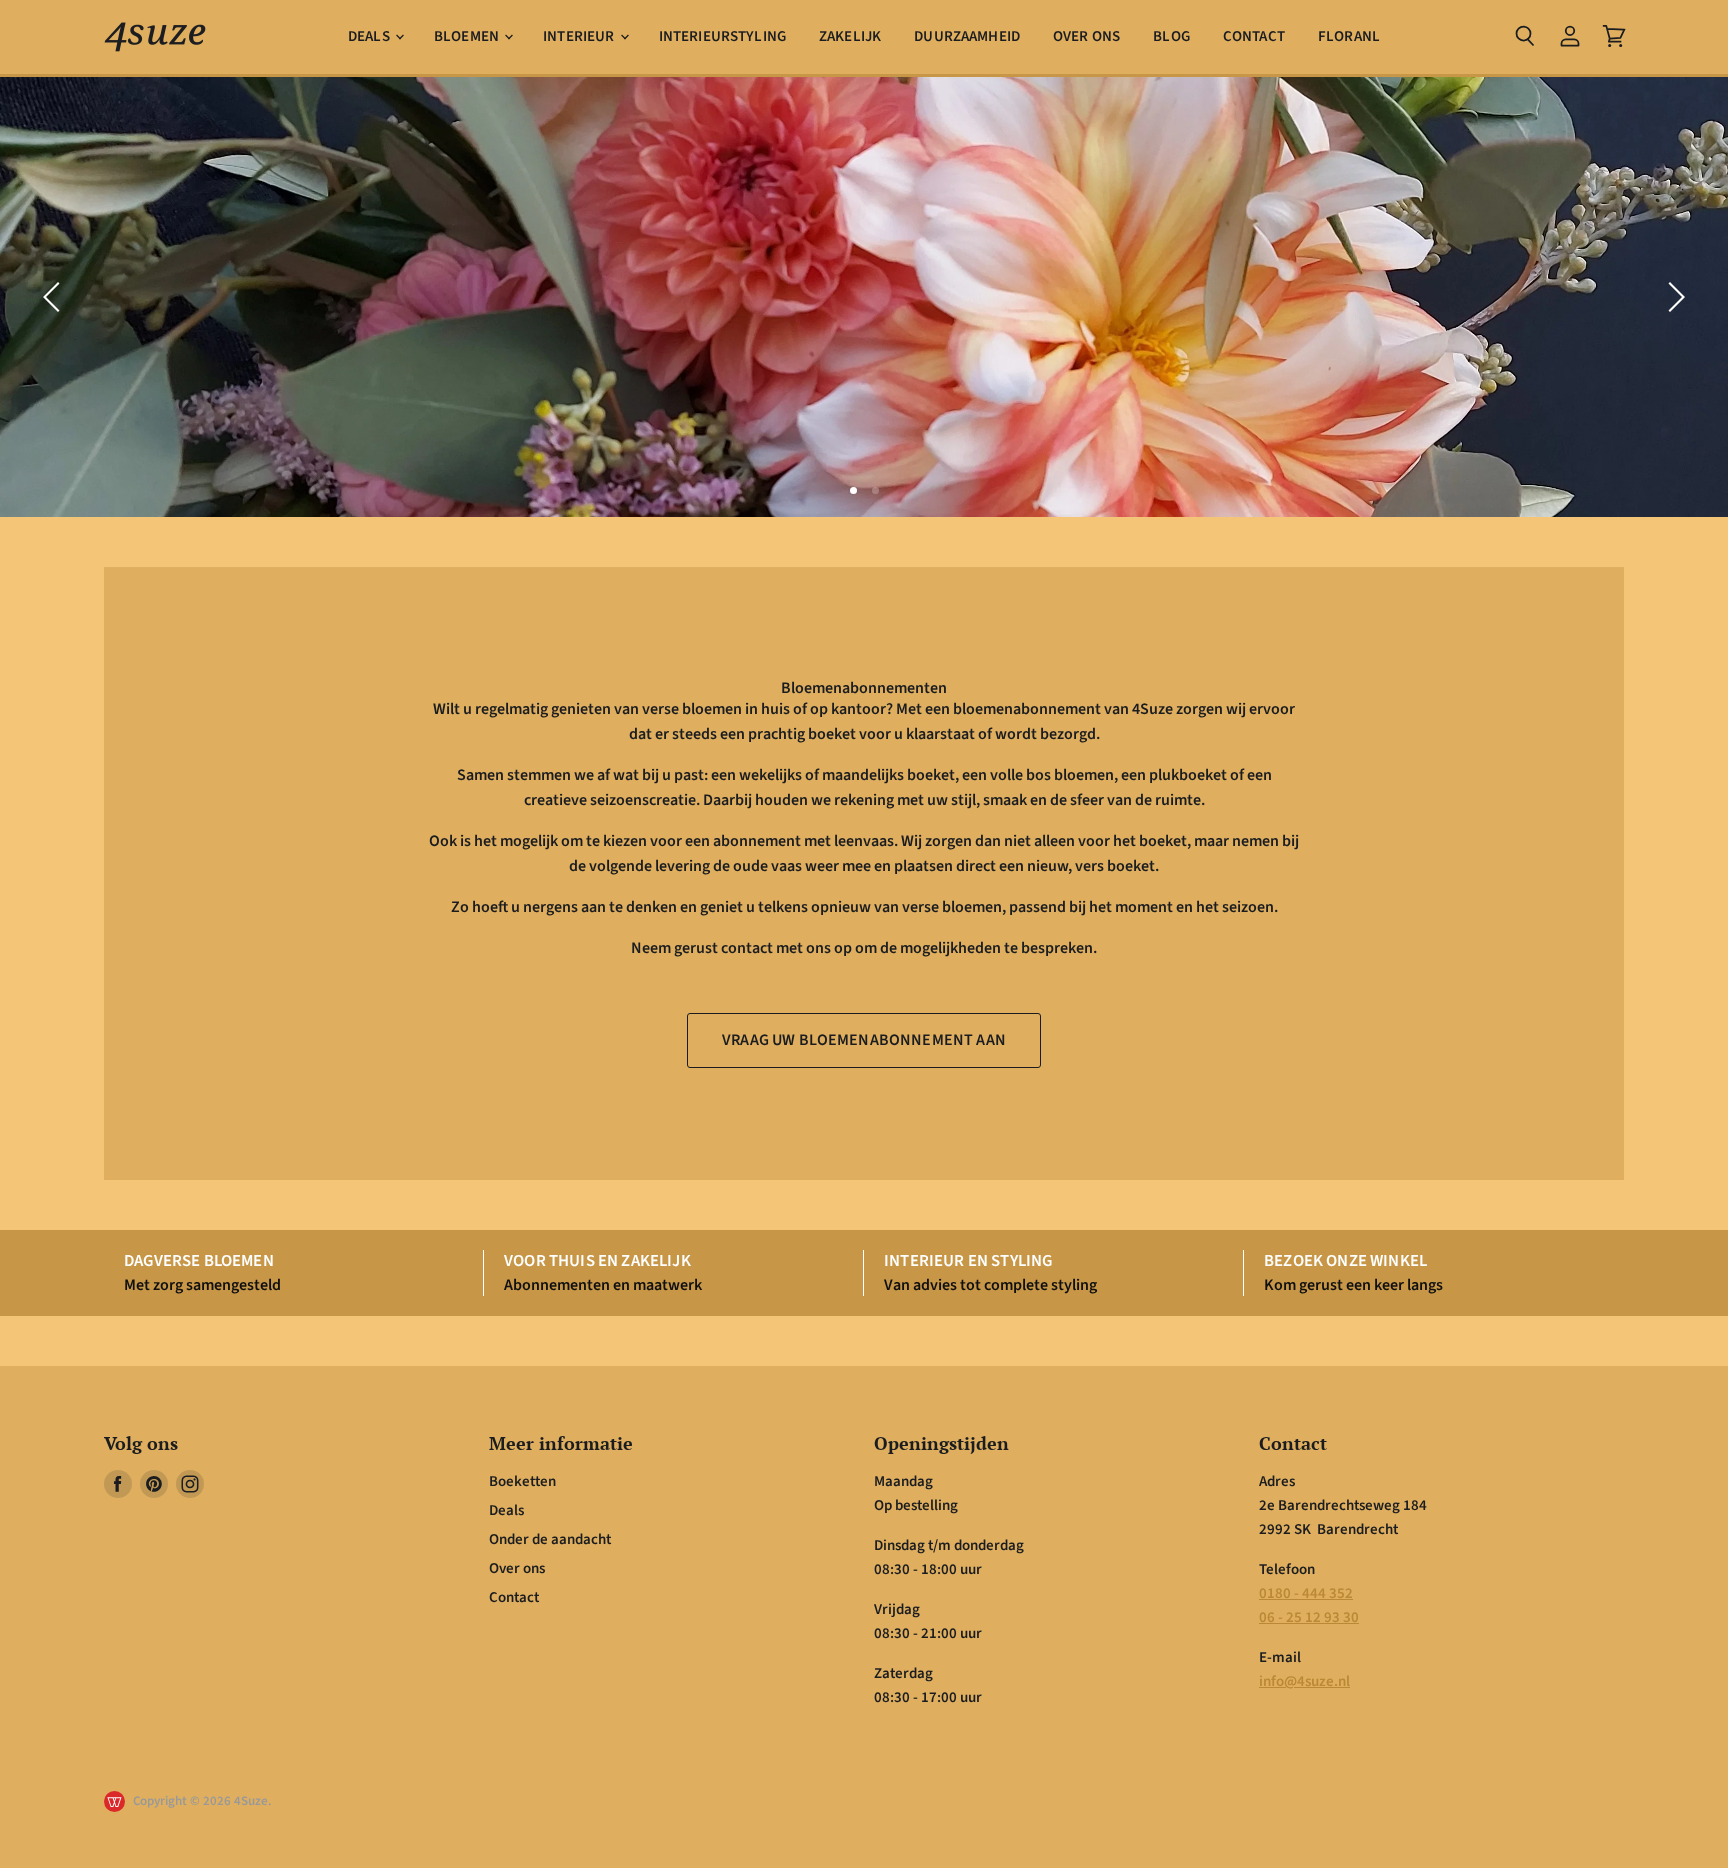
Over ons (1086, 36)
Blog (1171, 36)
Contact (1254, 36)
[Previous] (55, 297)
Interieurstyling (722, 36)
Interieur (580, 36)
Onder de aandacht (550, 1539)
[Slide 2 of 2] (864, 297)
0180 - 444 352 (1306, 1593)
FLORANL (1349, 36)
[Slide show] (864, 297)
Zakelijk (850, 36)
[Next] (1673, 297)
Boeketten (522, 1481)
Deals (370, 36)
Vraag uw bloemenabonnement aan (864, 1040)
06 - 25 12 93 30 (1309, 1617)
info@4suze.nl (1304, 1681)
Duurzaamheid (967, 36)
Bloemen (468, 36)
